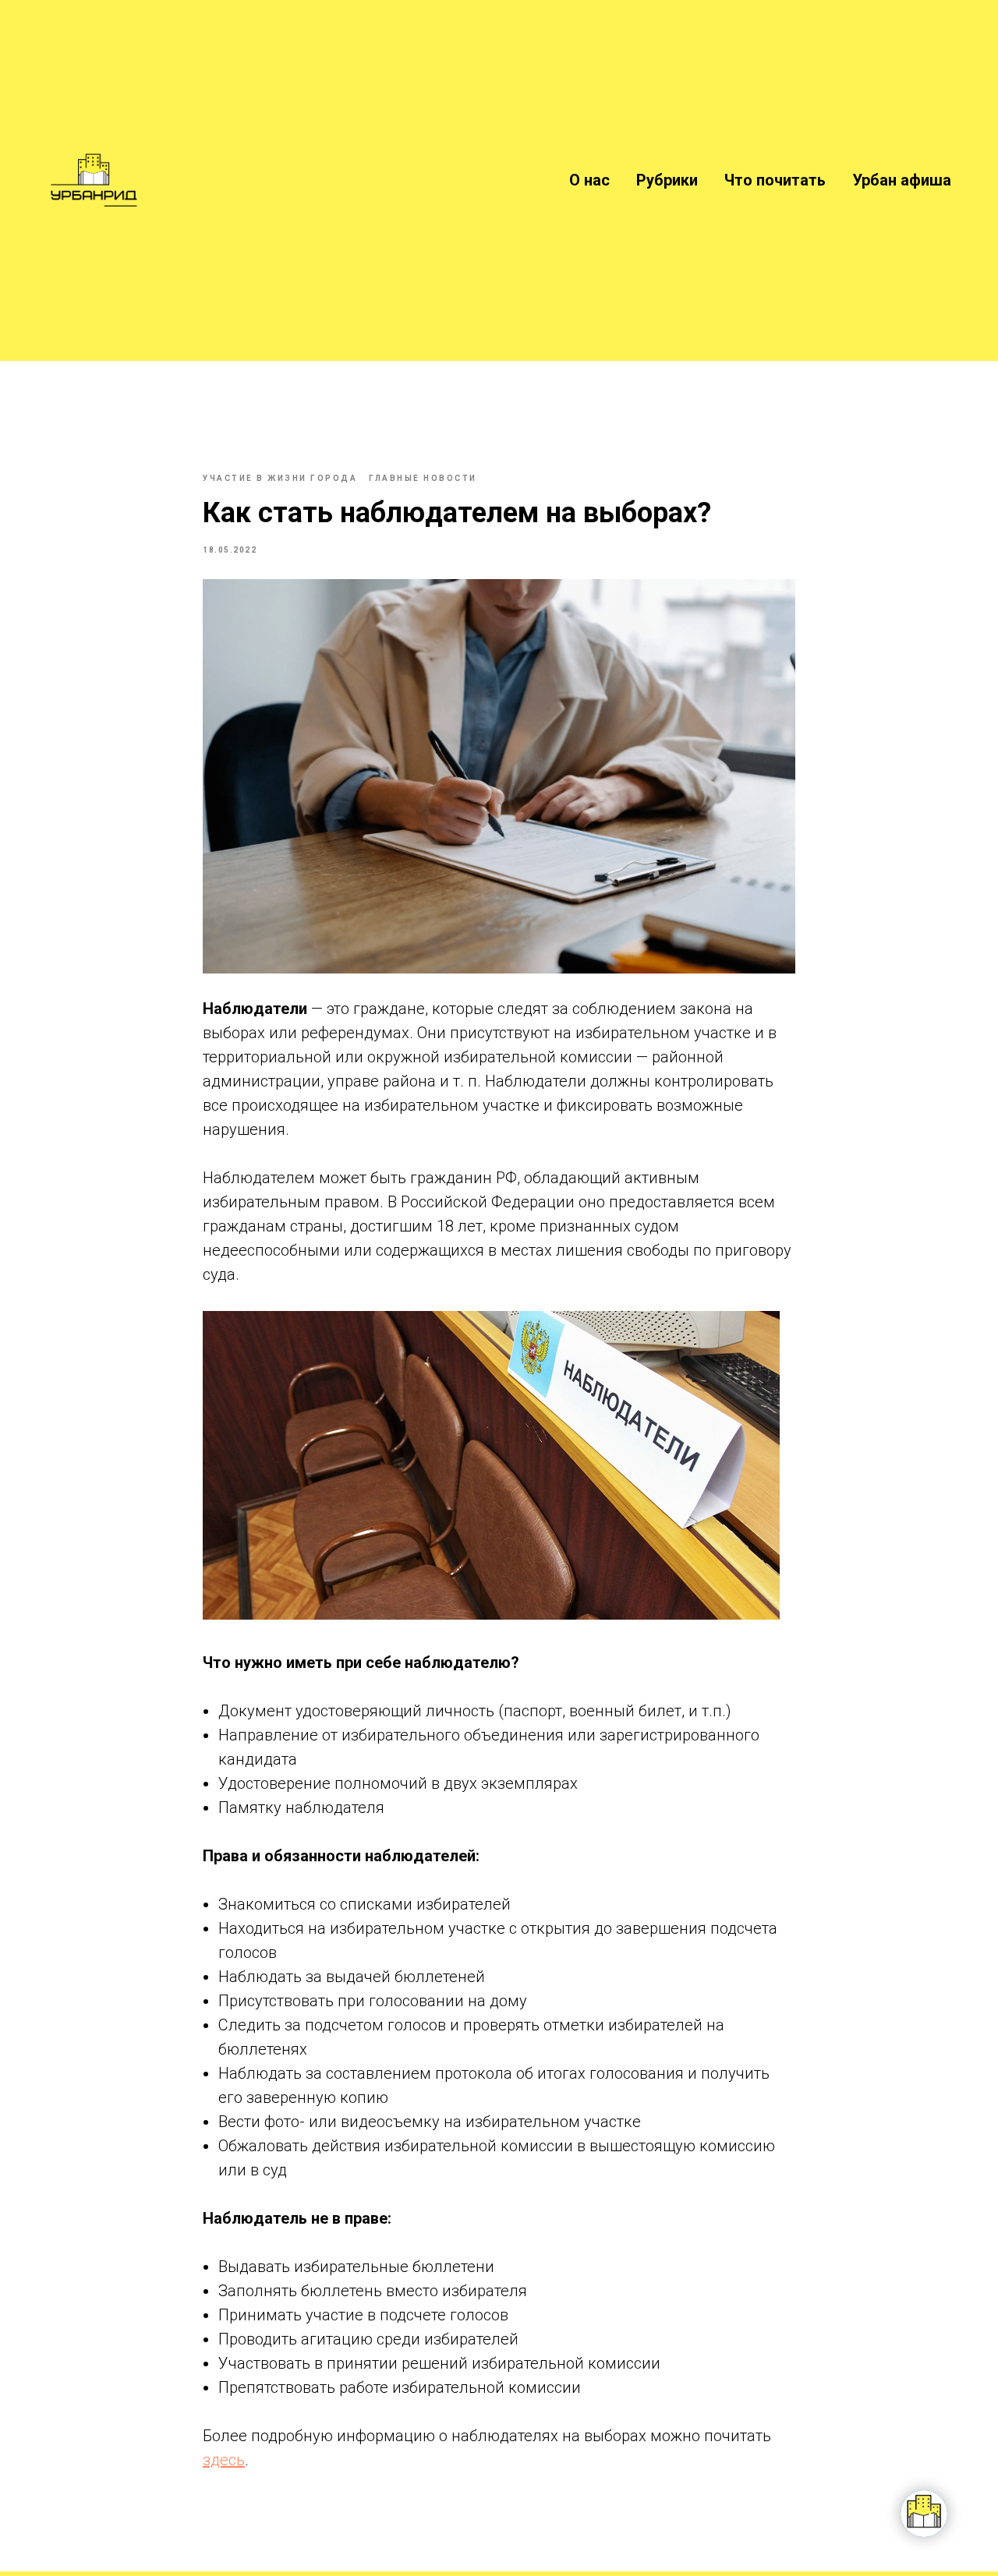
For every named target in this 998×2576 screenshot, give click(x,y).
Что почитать (775, 180)
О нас (589, 180)
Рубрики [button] (667, 180)
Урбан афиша (902, 180)
